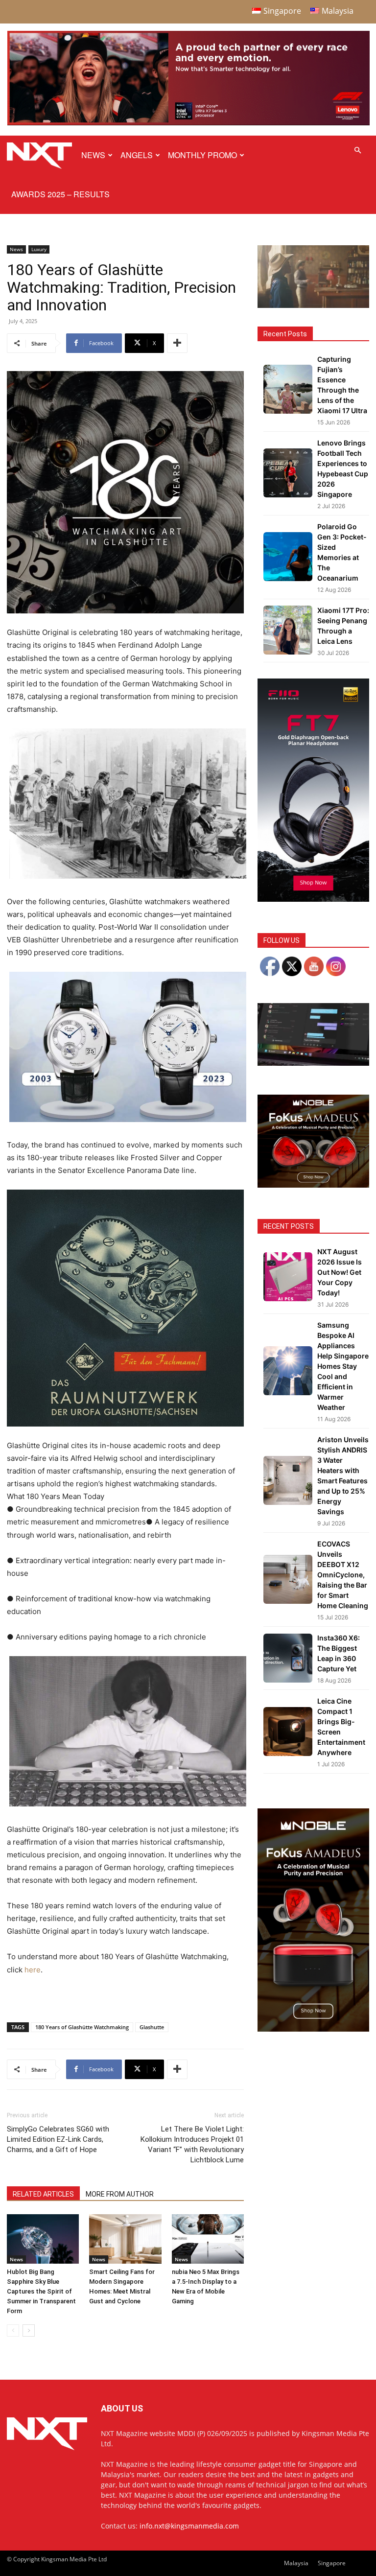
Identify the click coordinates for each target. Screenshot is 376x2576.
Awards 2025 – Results (60, 194)
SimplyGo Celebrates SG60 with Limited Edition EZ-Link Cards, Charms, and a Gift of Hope (58, 2139)
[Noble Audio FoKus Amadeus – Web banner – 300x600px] (313, 2029)
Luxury (39, 249)
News (93, 155)
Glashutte (152, 2027)
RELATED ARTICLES (43, 2194)
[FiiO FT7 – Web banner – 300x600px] (313, 899)
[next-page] (29, 2330)
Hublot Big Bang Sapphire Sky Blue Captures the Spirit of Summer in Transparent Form (41, 2291)
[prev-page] (13, 2330)
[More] (177, 343)
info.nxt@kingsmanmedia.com (189, 2526)
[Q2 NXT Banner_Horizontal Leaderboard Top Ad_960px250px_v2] (188, 123)
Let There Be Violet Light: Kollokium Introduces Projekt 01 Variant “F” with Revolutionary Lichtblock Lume (192, 2144)
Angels (137, 155)
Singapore (332, 2563)
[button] (357, 151)
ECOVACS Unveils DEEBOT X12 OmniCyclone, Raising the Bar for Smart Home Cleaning (343, 1575)
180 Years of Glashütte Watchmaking (82, 2027)
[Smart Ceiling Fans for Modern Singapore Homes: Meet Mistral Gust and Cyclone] (125, 2239)
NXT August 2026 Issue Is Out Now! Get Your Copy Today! (340, 1272)
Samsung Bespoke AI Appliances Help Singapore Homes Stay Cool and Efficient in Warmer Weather (343, 1366)
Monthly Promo (202, 155)
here (33, 1970)
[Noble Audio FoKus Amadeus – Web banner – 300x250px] (313, 1185)
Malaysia (296, 2563)
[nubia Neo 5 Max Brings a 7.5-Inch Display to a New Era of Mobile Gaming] (208, 2239)
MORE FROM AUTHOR (120, 2194)
